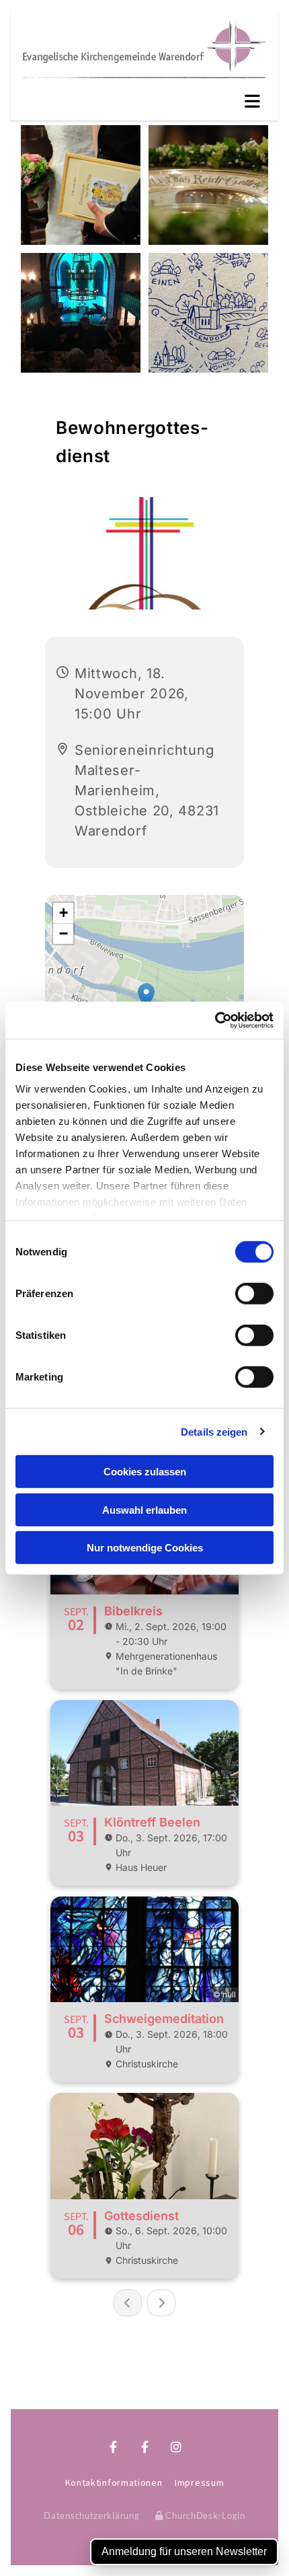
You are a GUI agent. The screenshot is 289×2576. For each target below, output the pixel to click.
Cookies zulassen (145, 1472)
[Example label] (145, 2447)
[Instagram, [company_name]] (145, 2397)
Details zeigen (214, 1431)
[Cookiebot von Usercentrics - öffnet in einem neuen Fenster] (215, 1020)
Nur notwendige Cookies (145, 1548)
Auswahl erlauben (144, 1509)
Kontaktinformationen (114, 2482)
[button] (144, 102)
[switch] (254, 1294)
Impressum (199, 2482)
